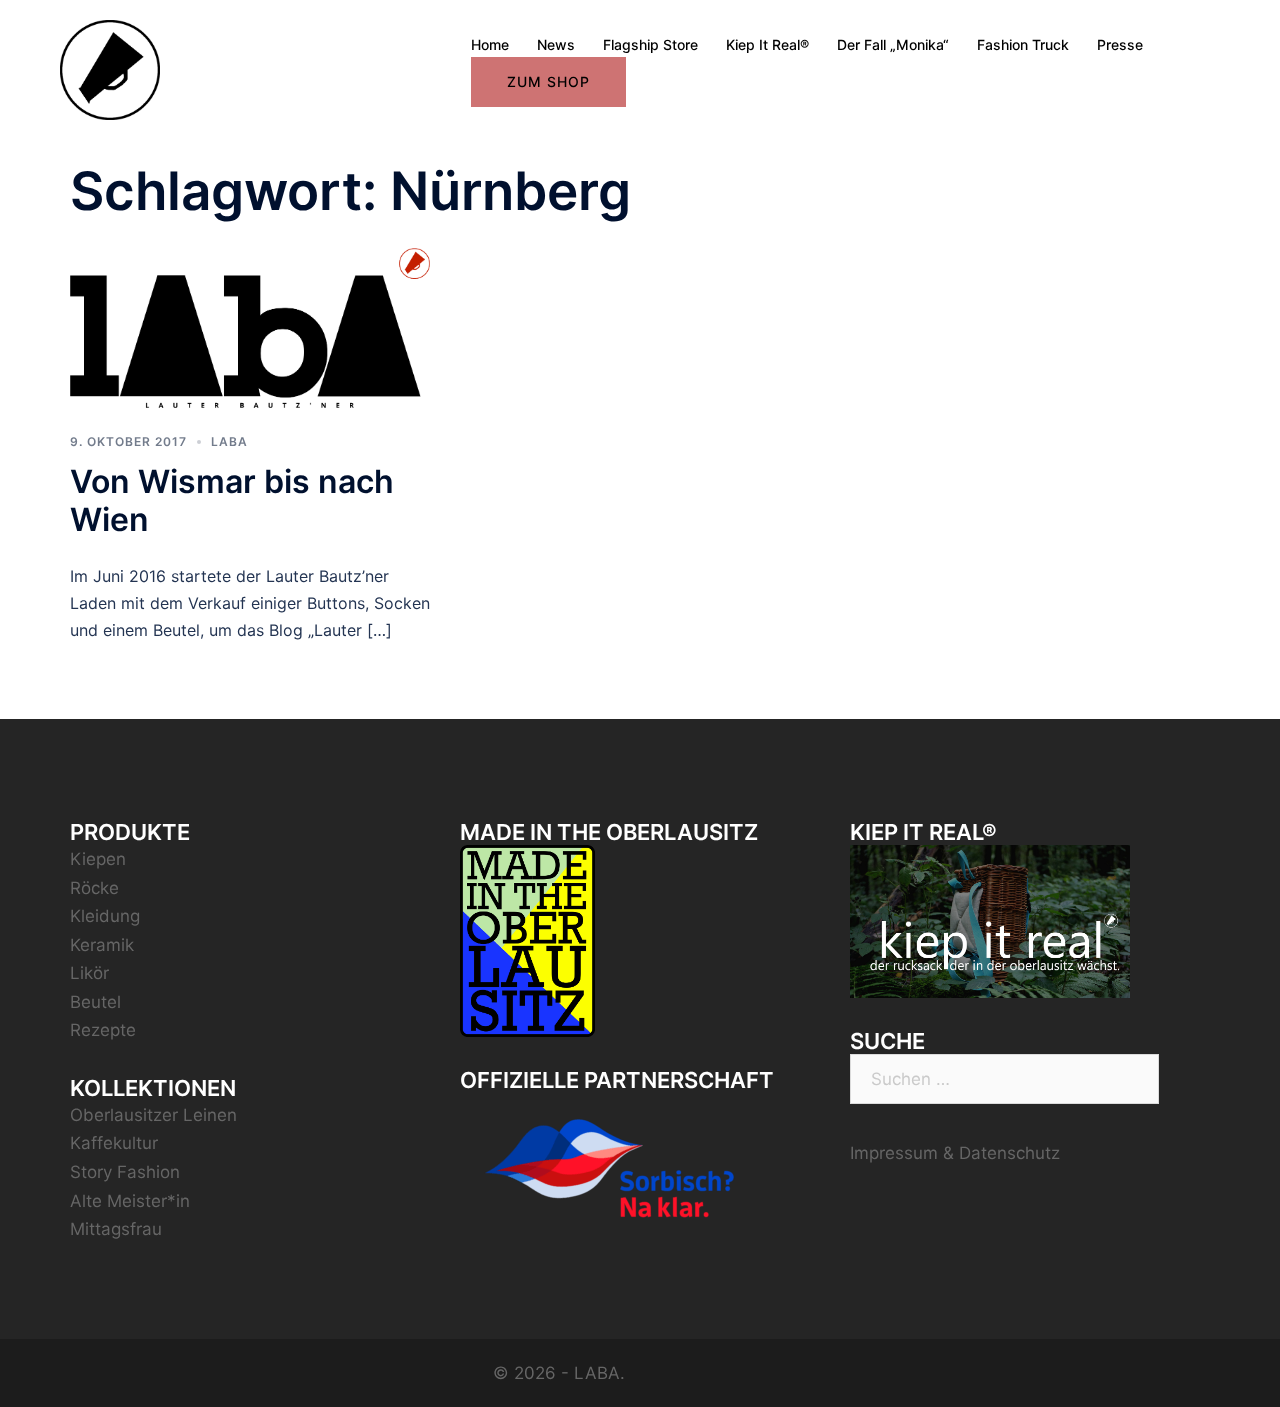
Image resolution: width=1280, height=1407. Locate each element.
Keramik (102, 945)
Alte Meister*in (130, 1201)
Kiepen (98, 859)
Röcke (94, 888)
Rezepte (103, 1030)
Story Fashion (125, 1172)
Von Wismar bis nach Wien (232, 500)
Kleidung (105, 916)
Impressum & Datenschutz (955, 1153)
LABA (229, 441)
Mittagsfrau (116, 1229)
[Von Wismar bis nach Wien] (250, 326)
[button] (1237, 28)
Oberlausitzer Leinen (153, 1115)
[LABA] (110, 69)
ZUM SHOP (548, 81)
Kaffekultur (114, 1143)
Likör (89, 973)
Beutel (95, 1002)
